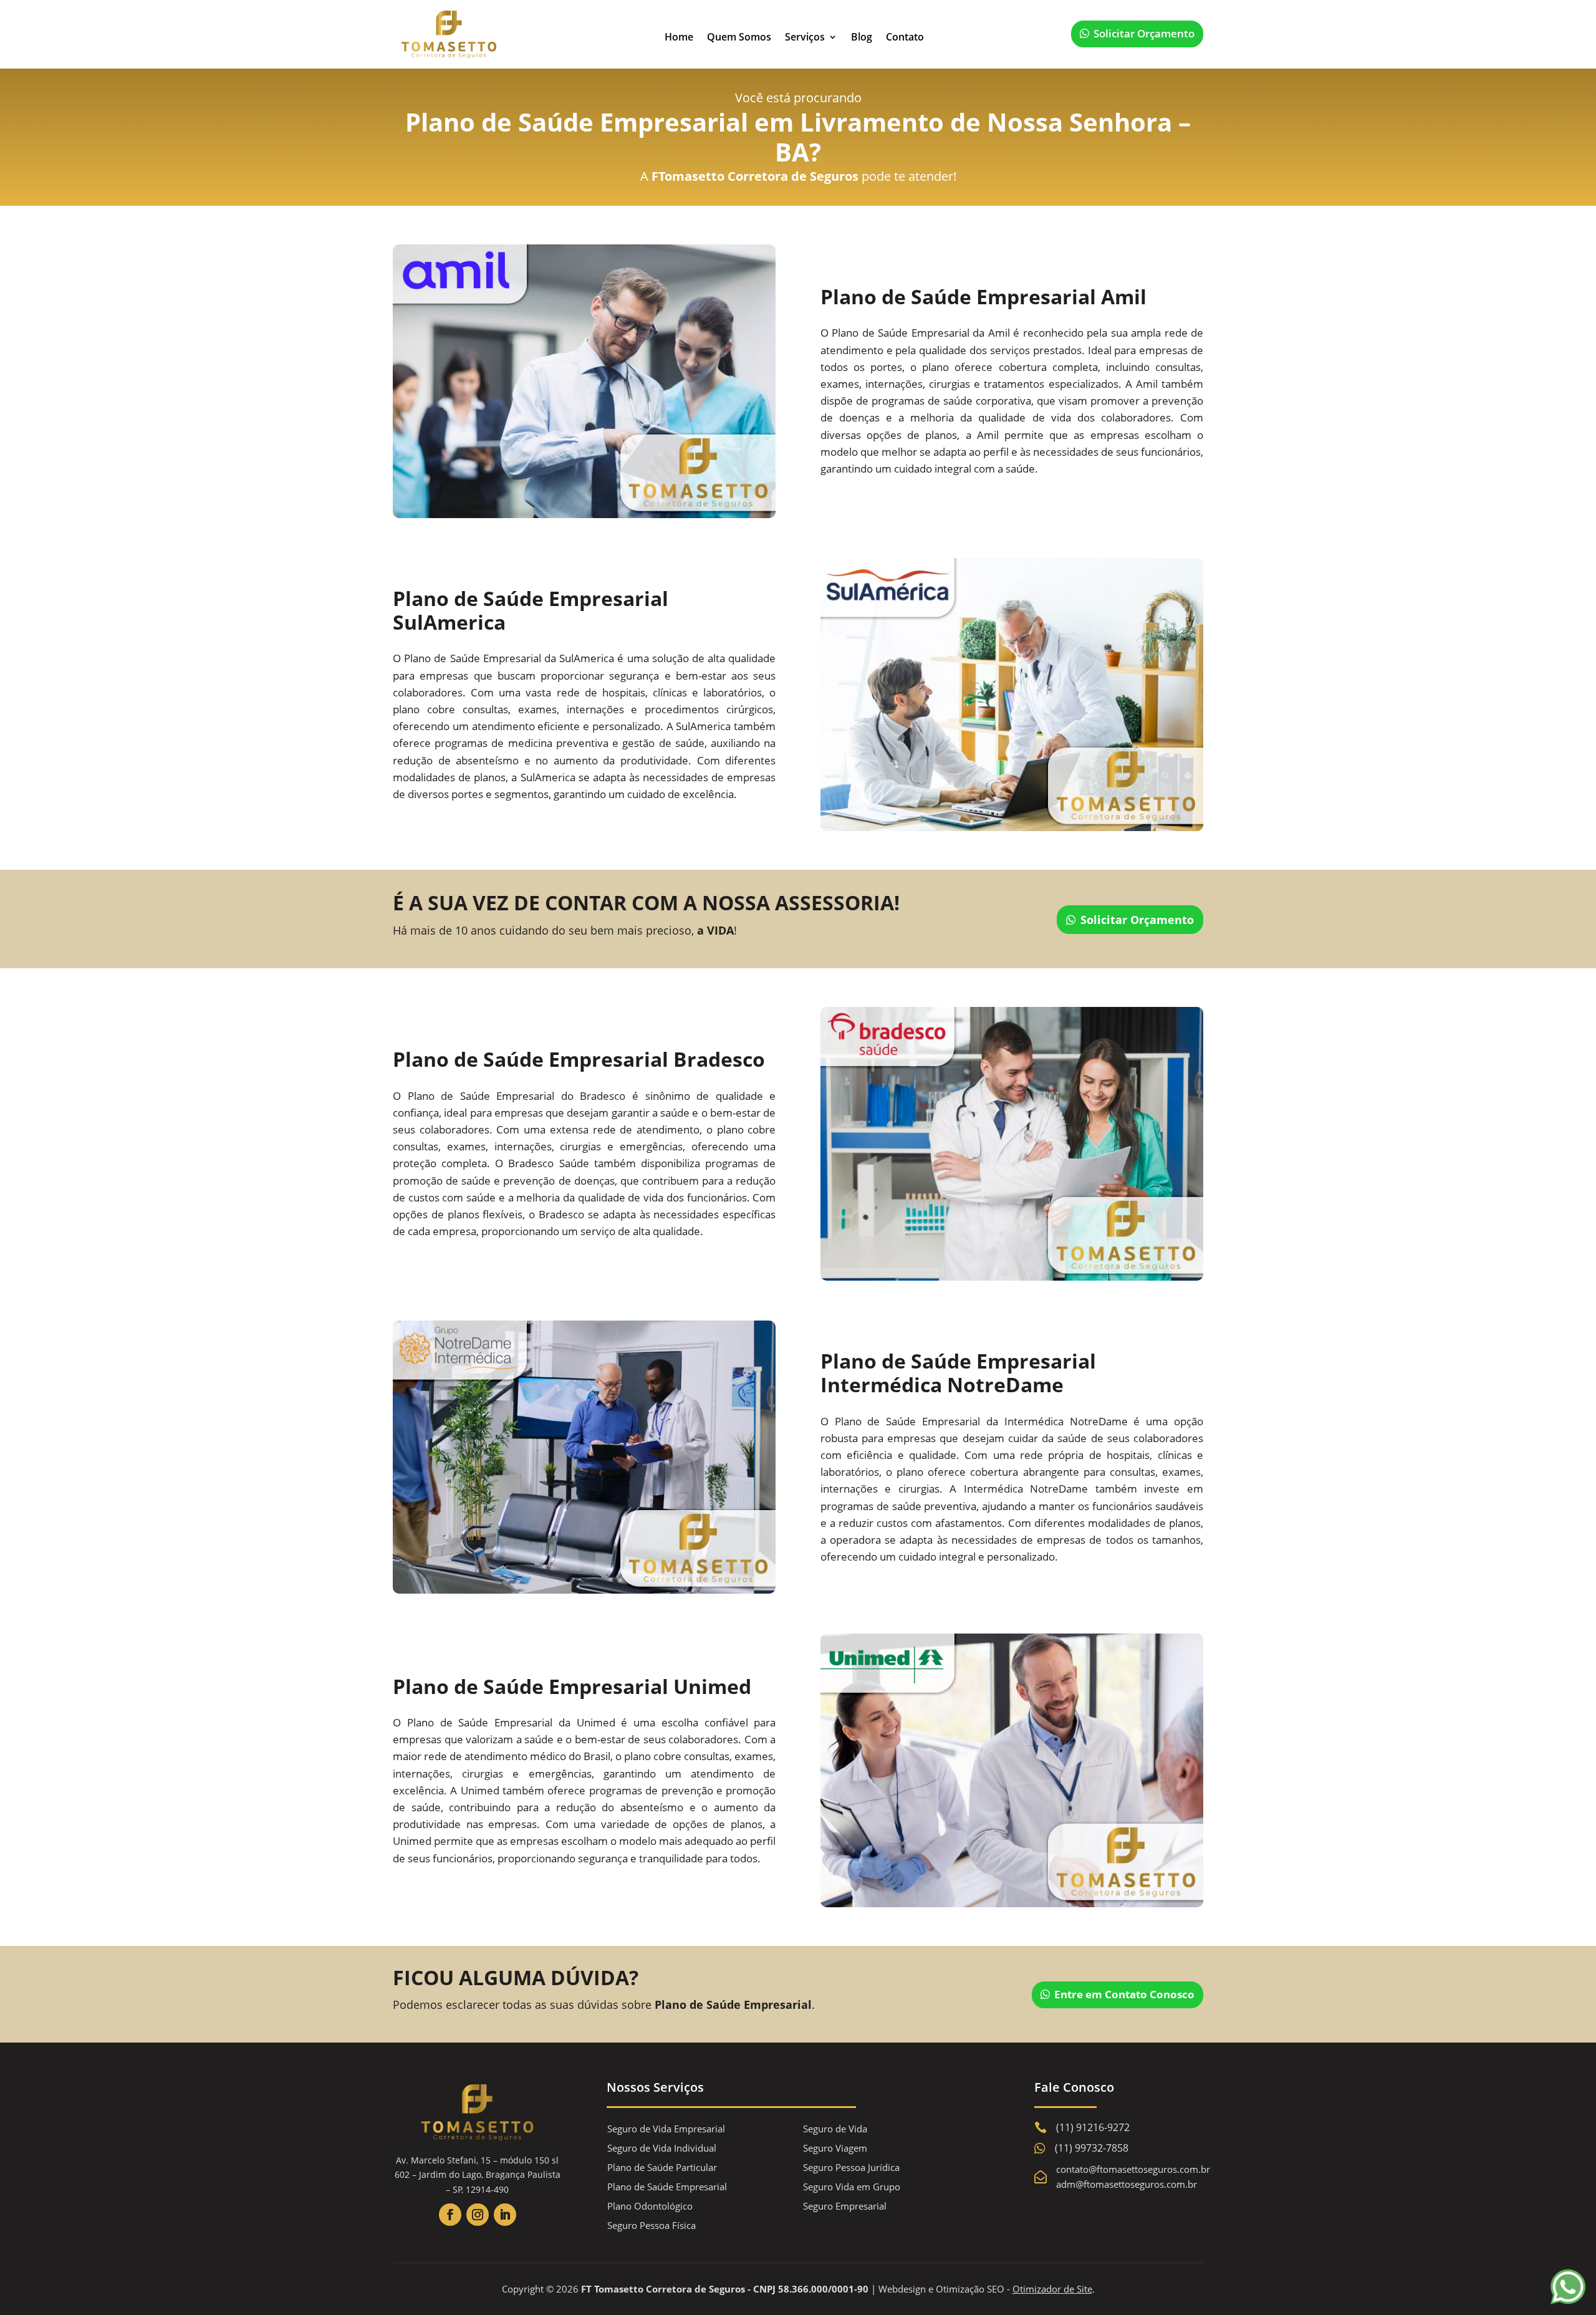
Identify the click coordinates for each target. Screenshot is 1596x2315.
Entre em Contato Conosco (1124, 1994)
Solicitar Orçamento (1144, 33)
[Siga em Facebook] (450, 2215)
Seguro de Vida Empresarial (666, 2129)
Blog (862, 37)
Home (679, 37)
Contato (905, 37)
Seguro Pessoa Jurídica (851, 2167)
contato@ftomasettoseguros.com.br (1133, 2169)
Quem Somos (739, 37)
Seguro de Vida (835, 2129)
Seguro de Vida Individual (662, 2148)
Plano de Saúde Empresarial (667, 2187)
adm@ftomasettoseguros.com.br (1127, 2184)
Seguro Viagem (835, 2148)
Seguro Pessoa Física (651, 2225)
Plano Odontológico (650, 2206)
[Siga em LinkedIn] (505, 2215)
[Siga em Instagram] (478, 2215)
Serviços (805, 37)
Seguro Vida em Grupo (852, 2187)
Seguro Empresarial (845, 2206)
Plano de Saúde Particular (662, 2167)
